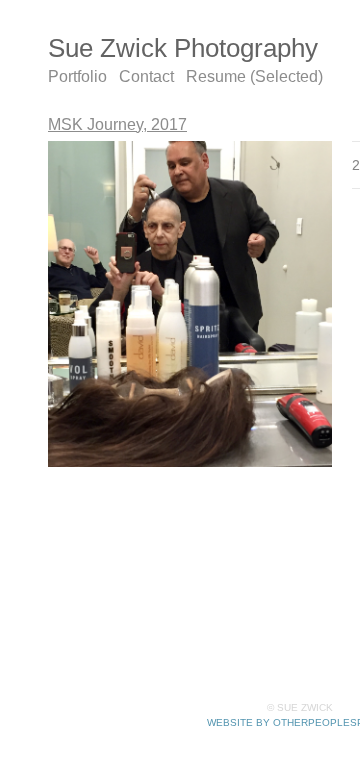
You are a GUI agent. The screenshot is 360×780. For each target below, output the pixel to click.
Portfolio (77, 76)
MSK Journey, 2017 (117, 124)
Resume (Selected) (254, 76)
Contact (146, 76)
